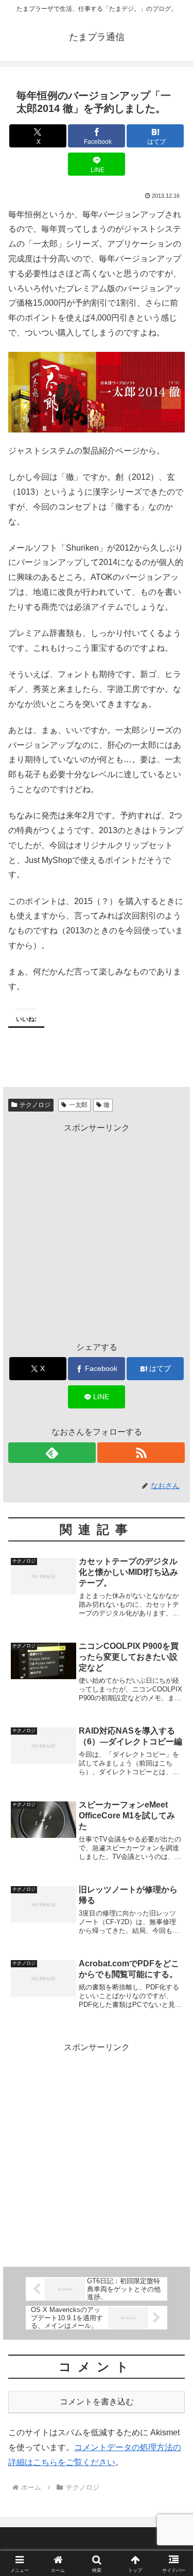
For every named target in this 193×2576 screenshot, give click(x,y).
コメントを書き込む (97, 2402)
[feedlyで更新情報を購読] (52, 1453)
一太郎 (78, 1105)
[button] (173, 1743)
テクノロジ (35, 1105)
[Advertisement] (97, 1232)
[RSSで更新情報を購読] (141, 1453)
